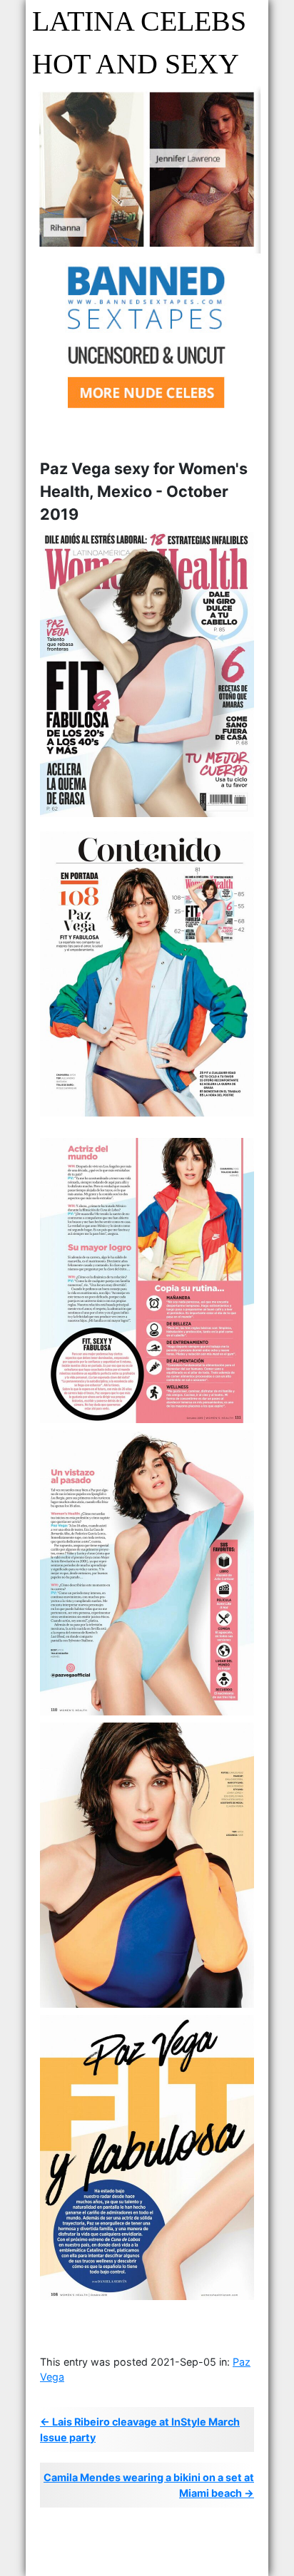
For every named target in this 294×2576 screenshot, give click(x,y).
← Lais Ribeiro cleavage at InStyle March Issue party (140, 2429)
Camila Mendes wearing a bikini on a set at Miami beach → (149, 2485)
